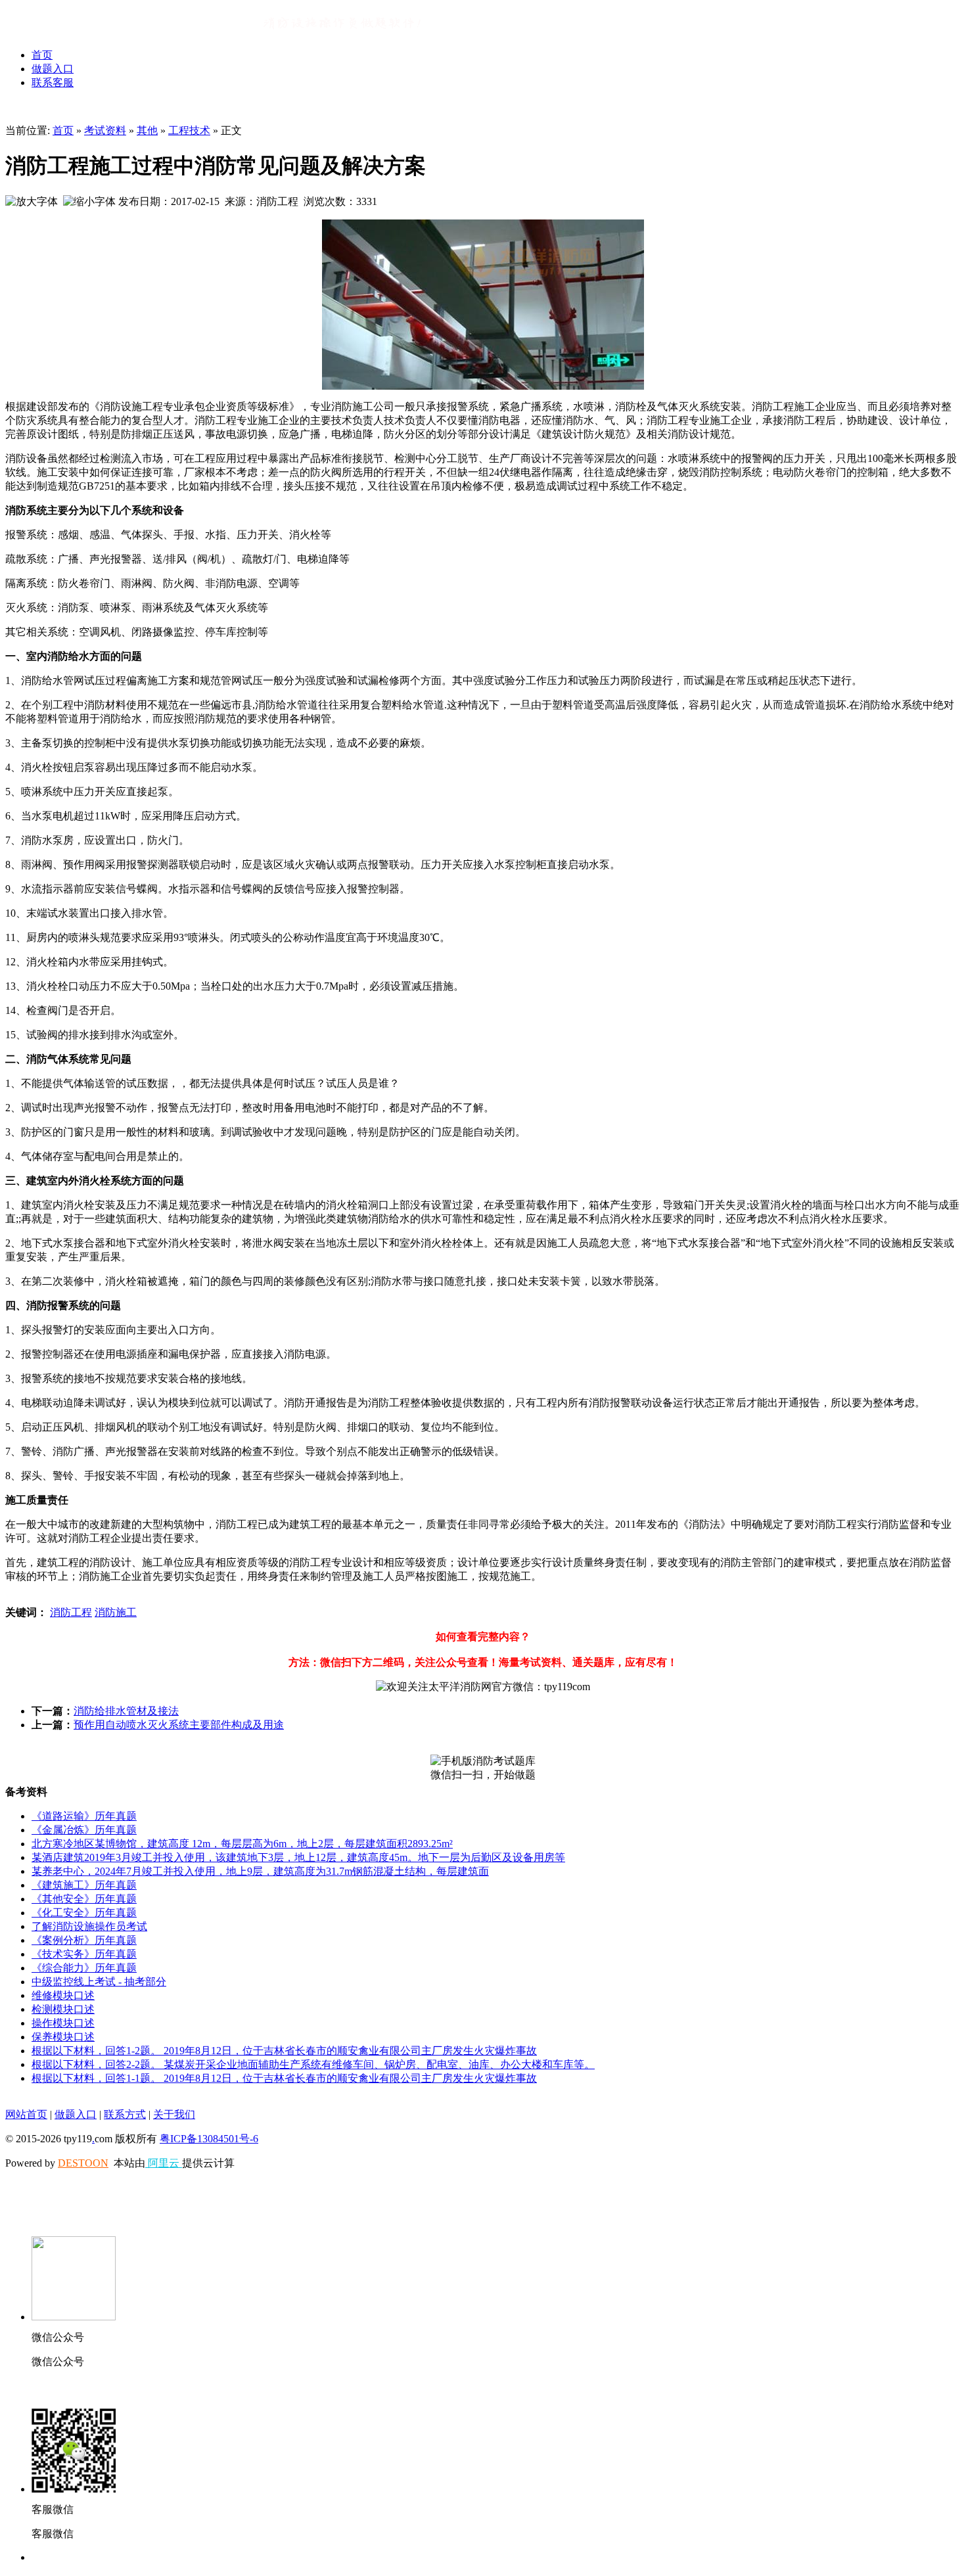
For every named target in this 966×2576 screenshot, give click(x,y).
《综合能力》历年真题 (84, 1968)
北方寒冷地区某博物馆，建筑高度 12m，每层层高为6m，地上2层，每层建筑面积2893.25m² (242, 1844)
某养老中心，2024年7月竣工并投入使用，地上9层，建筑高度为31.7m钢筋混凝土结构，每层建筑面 (260, 1871)
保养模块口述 (63, 2037)
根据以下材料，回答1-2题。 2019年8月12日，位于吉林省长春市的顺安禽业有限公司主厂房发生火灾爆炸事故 (284, 2051)
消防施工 (116, 1612)
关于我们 (174, 2114)
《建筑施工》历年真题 (84, 1885)
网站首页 (26, 2114)
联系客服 (53, 82)
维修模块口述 (63, 1995)
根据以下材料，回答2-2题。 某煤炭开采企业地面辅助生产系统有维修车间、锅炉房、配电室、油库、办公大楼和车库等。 (313, 2064)
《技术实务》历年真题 (84, 1954)
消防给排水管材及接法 (126, 1711)
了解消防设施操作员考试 (89, 1926)
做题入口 (53, 69)
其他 (147, 130)
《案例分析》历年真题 (84, 1940)
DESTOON (83, 2163)
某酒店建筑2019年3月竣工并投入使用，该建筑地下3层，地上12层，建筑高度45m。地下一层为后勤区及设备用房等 (298, 1857)
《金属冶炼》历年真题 (84, 1830)
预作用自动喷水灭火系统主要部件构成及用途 (179, 1725)
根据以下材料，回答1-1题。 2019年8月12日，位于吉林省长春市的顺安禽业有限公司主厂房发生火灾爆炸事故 (284, 2078)
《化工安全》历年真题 (84, 1913)
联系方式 (125, 2114)
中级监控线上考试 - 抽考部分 (99, 1982)
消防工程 (71, 1612)
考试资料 (105, 130)
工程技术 (189, 130)
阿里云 (164, 2163)
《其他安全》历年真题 (84, 1899)
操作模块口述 (63, 2023)
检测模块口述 (63, 2009)
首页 (42, 55)
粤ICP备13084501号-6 (209, 2139)
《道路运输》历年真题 (84, 1816)
